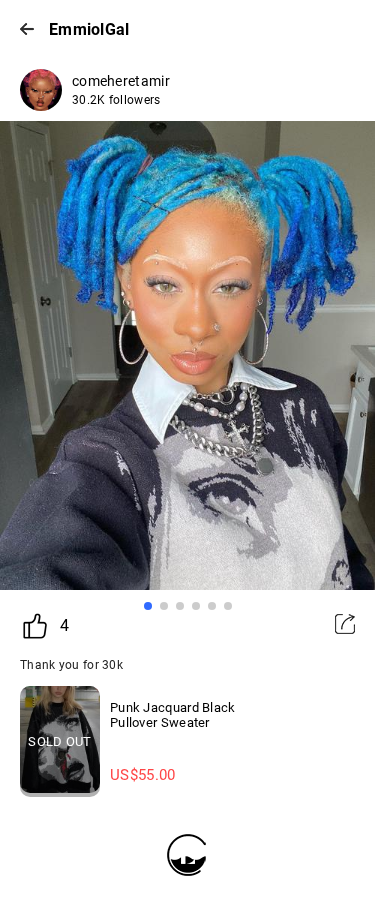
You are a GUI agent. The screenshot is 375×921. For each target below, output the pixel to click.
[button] (148, 606)
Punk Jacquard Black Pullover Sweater (173, 715)
